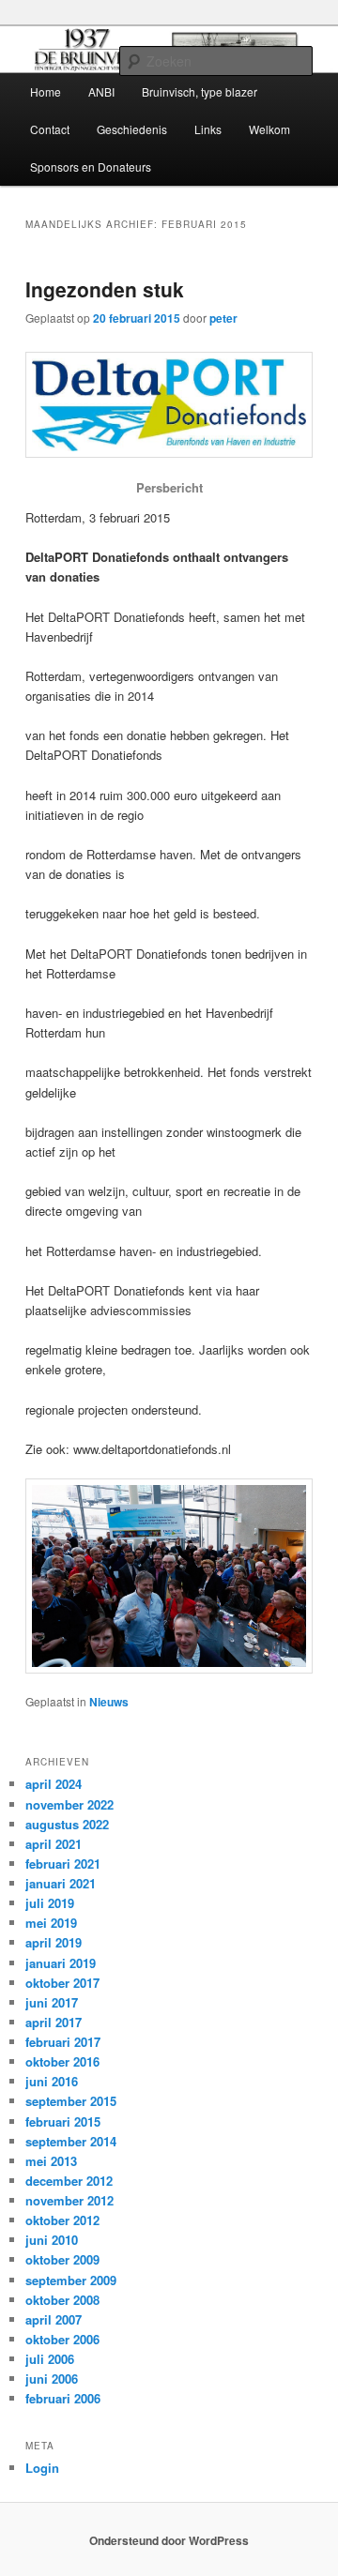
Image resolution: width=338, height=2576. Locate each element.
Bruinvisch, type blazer (200, 91)
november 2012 (69, 2200)
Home (46, 91)
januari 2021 (61, 1883)
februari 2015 (63, 2121)
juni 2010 (52, 2240)
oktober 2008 (62, 2300)
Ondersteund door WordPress (169, 2540)
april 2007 (54, 2319)
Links (208, 129)
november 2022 (69, 1804)
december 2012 (69, 2181)
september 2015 (71, 2101)
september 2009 (71, 2280)
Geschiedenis (132, 129)
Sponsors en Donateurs (91, 167)
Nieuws (109, 1702)
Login (42, 2468)
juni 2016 (52, 2081)
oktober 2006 (62, 2339)
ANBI (101, 91)
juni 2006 (52, 2379)
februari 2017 (63, 2042)
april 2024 (54, 1784)
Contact (50, 129)
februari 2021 (63, 1864)
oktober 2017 (62, 1983)
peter (223, 318)
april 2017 (54, 2022)
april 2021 (54, 1844)
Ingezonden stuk (105, 289)
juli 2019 (50, 1903)
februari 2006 (63, 2398)
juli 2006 (50, 2359)
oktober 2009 (62, 2259)
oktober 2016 (62, 2061)
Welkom (269, 129)
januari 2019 (61, 1963)
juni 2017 (52, 2002)
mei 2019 (51, 1923)
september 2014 (71, 2141)
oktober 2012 (62, 2220)
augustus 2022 (67, 1824)
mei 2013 (51, 2161)
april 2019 (54, 1942)
